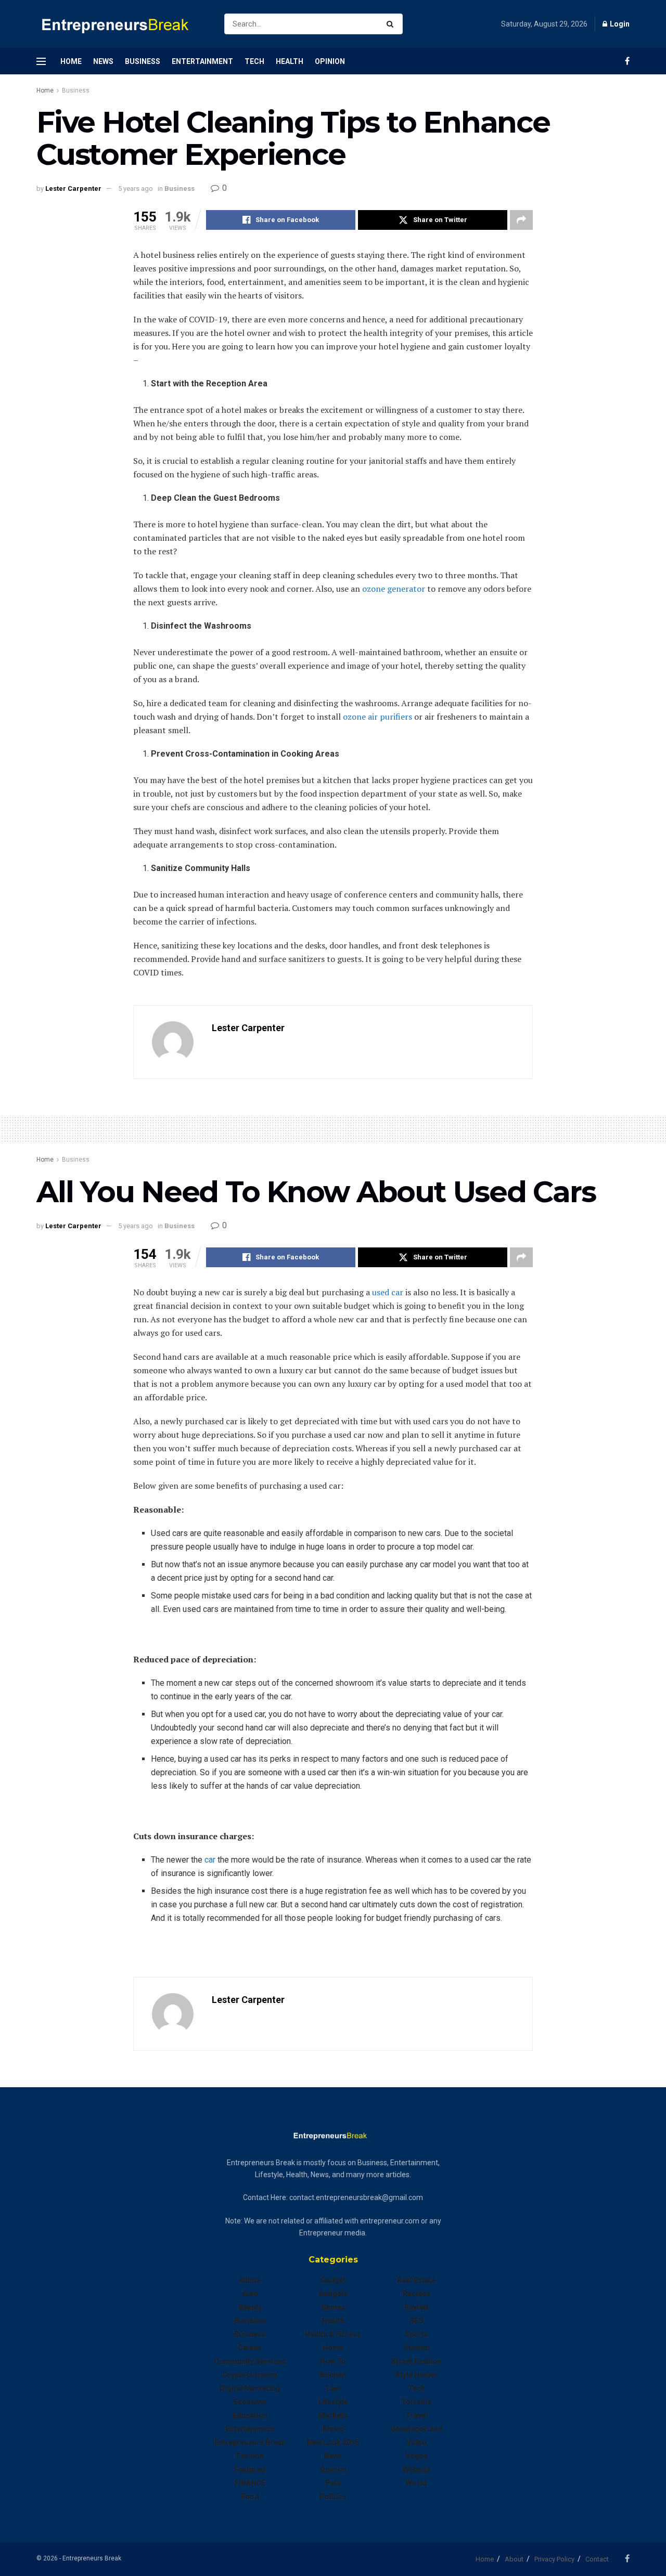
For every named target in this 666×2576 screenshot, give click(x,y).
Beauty (250, 2307)
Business (143, 61)
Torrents (417, 2402)
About (514, 2559)
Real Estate (416, 2280)
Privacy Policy (554, 2559)
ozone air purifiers (377, 717)
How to (333, 2361)
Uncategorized (416, 2429)
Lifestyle (333, 2402)
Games (333, 2307)
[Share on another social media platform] (521, 220)
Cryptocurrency (250, 2375)
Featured (250, 2469)
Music (333, 2429)
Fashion (250, 2456)
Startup (417, 2348)
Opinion (330, 61)
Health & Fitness (333, 2334)
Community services (250, 2361)
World (416, 2483)
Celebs (250, 2348)
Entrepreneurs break (250, 2442)
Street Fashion (417, 2361)
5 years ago (136, 188)
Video (417, 2442)
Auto (250, 2294)
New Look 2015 (333, 2442)
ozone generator (394, 589)
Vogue (417, 2456)
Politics (333, 2496)
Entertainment (202, 61)
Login (619, 24)
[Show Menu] (41, 61)
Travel (417, 2415)
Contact (597, 2559)
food (250, 2496)
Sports (417, 2334)
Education (250, 2415)
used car (388, 1292)
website (417, 2469)
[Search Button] (392, 24)
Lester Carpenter (73, 188)
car (210, 1860)
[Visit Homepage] (121, 24)
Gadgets (333, 2294)
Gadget (333, 2280)
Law (333, 2388)
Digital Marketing (250, 2388)
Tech (254, 61)
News (103, 61)
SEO (417, 2321)
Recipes (417, 2294)
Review (416, 2307)
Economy (250, 2402)
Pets (333, 2483)
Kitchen (333, 2375)
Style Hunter (417, 2375)
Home (71, 61)
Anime (250, 2280)
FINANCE (250, 2483)
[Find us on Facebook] (627, 61)
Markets (333, 2415)
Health (290, 61)
